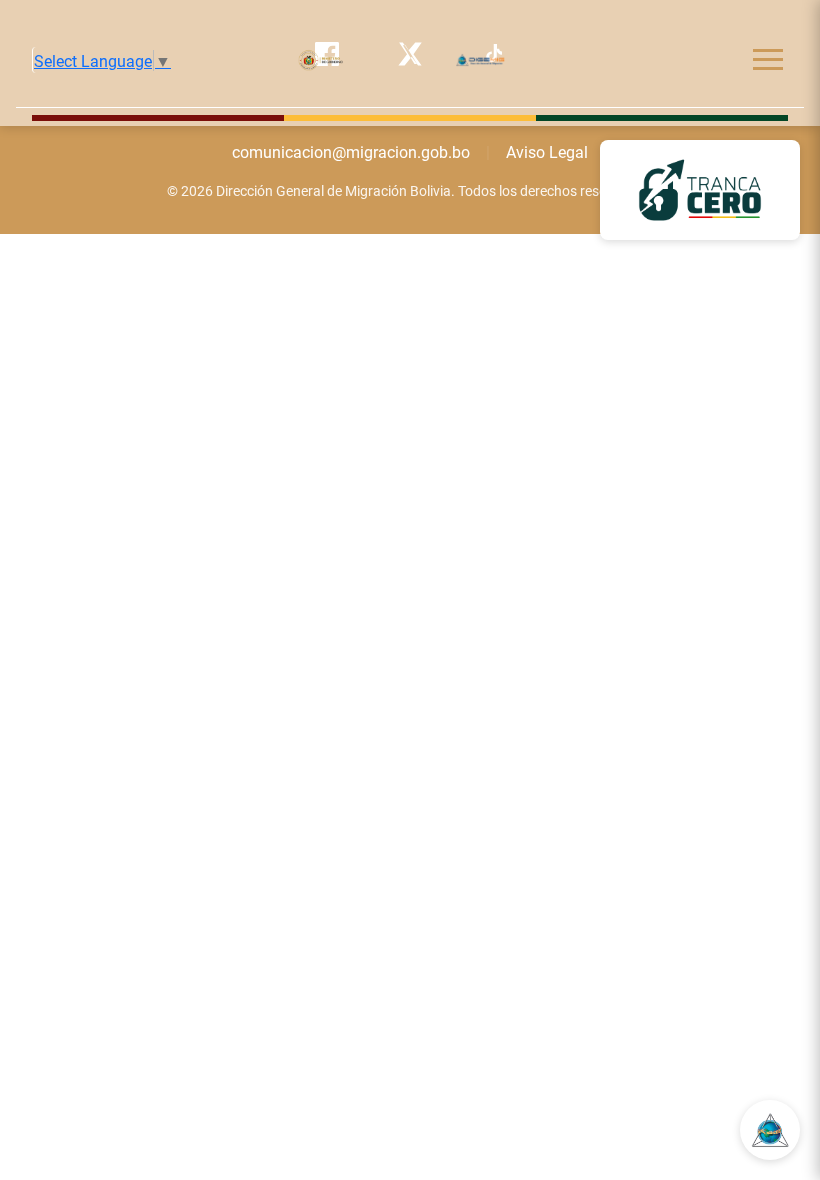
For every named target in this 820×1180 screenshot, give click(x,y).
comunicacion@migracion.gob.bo (351, 151)
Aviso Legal (547, 151)
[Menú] (768, 59)
